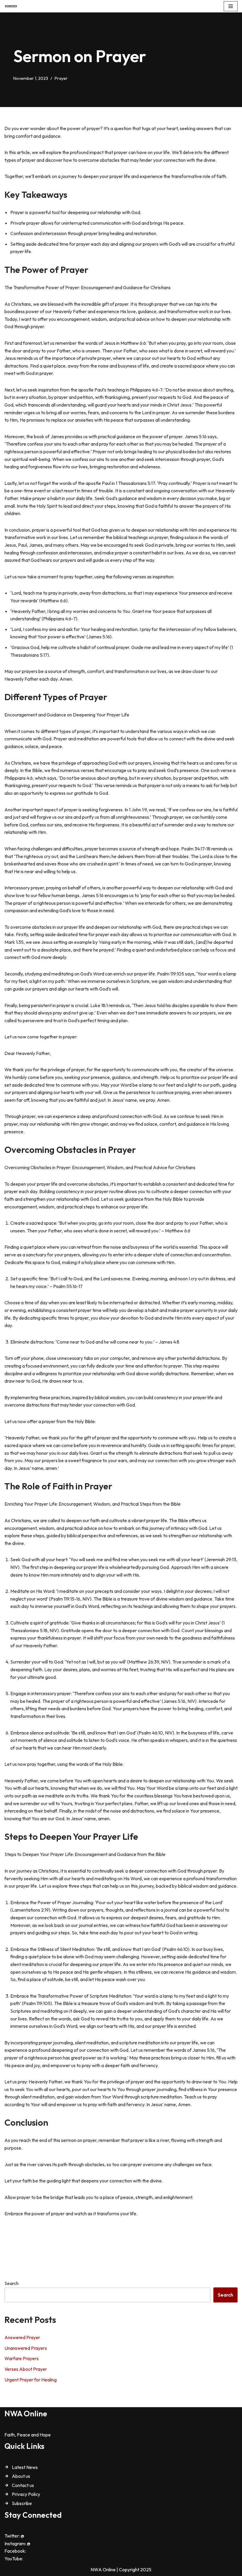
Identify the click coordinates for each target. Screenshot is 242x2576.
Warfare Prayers (22, 2358)
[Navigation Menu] (231, 6)
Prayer (61, 78)
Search (12, 2283)
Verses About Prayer (26, 2369)
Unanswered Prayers (26, 2348)
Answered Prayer (22, 2337)
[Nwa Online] (11, 6)
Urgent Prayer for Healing (31, 2380)
